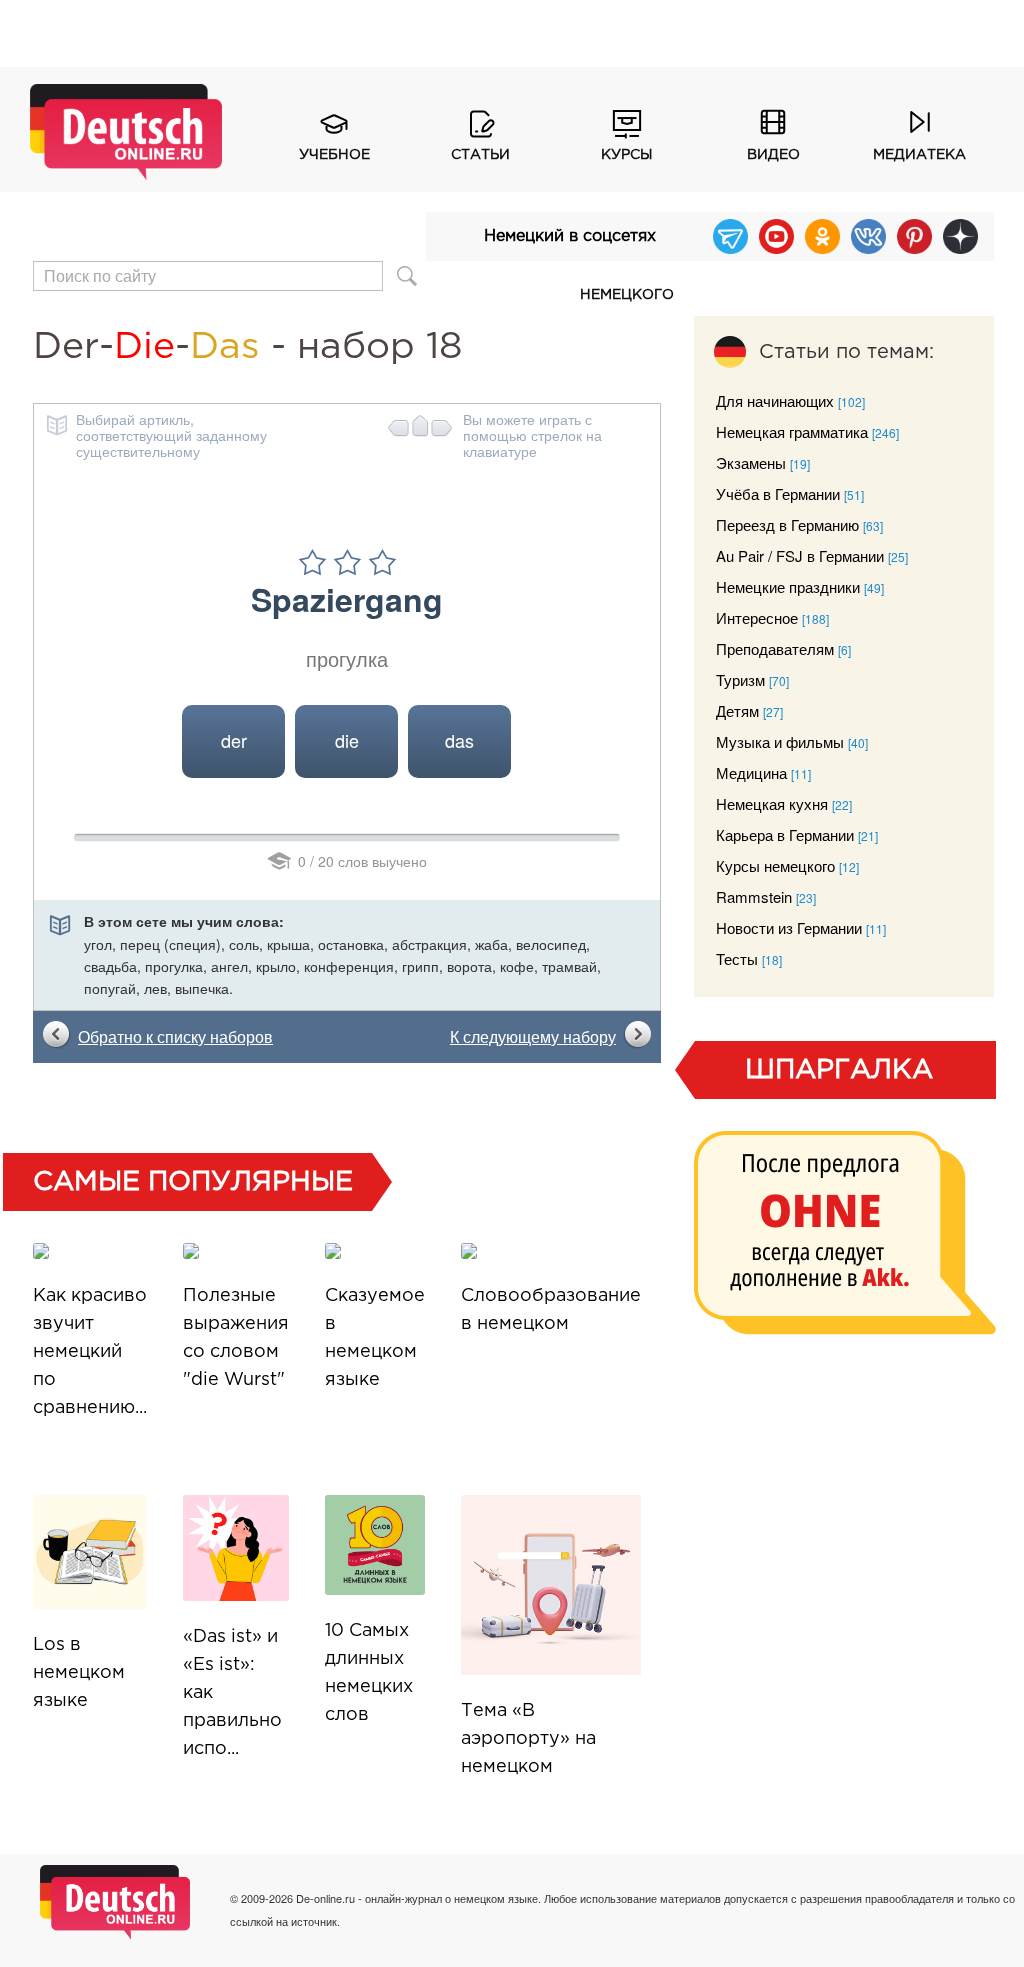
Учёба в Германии (778, 493)
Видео (773, 155)
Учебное (334, 155)
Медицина (751, 772)
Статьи (480, 155)
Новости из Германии (789, 927)
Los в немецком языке (79, 1673)
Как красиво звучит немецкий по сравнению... (90, 1352)
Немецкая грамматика (792, 431)
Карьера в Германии (785, 834)
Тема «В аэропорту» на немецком (528, 1739)
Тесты (737, 958)
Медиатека (919, 155)
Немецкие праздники (788, 586)
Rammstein (754, 896)
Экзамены (751, 462)
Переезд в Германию (787, 524)
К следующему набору (533, 1036)
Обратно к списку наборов (175, 1036)
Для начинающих (775, 400)
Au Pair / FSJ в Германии (800, 555)
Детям (737, 710)
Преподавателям (775, 648)
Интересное (757, 617)
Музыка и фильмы (780, 741)
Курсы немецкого (627, 165)
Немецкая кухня (772, 803)
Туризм (740, 679)
